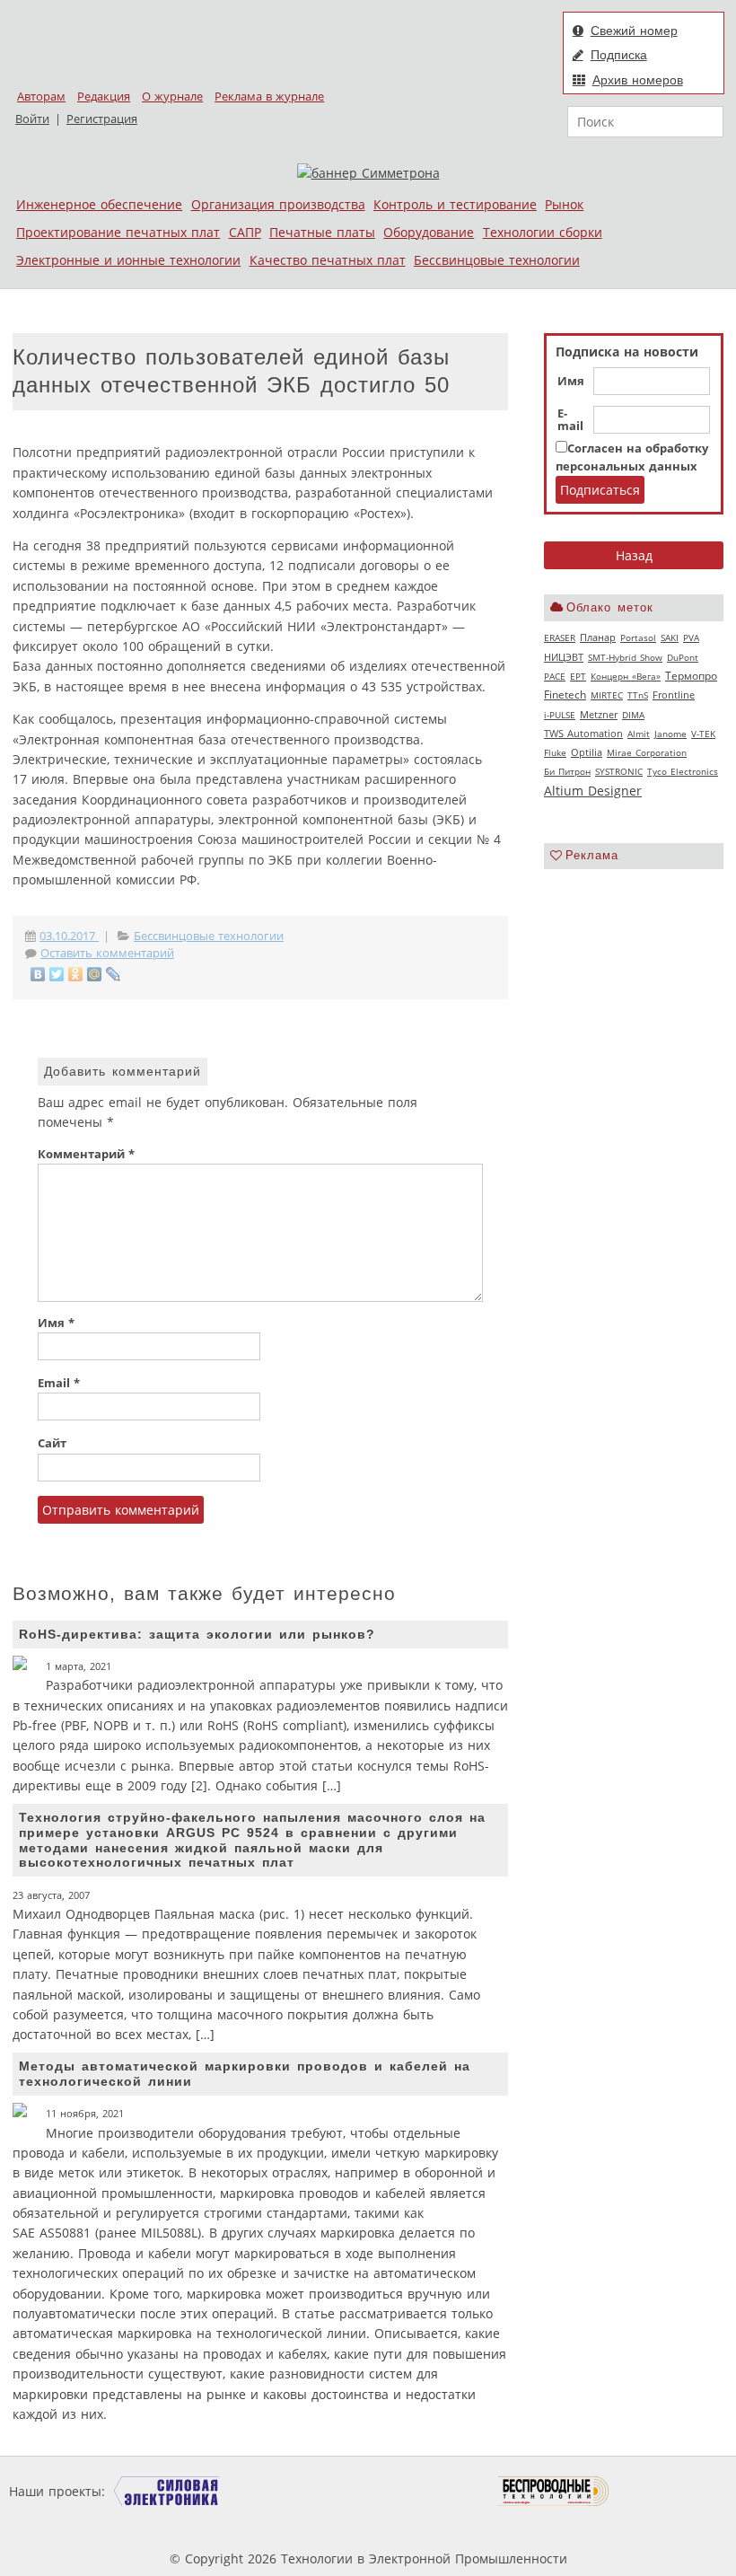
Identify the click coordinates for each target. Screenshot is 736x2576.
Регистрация (102, 119)
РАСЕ (555, 676)
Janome (670, 734)
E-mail (570, 420)
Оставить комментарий (107, 953)
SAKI (670, 637)
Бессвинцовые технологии (497, 260)
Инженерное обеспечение (99, 204)
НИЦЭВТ (564, 657)
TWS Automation (583, 734)
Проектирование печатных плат (118, 232)
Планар (598, 637)
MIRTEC (607, 695)
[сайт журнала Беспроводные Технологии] (554, 2491)
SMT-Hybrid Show (625, 657)
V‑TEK (703, 734)
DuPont (683, 657)
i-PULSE (560, 715)
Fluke (555, 752)
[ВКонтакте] (38, 974)
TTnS (638, 695)
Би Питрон (567, 771)
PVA (691, 637)
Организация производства (278, 204)
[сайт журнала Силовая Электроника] (167, 2491)
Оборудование (429, 232)
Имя (571, 382)
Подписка (619, 55)
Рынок (564, 204)
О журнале (172, 97)
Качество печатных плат (328, 260)
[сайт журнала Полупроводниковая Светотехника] (414, 2491)
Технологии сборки (543, 232)
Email (59, 1383)
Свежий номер (634, 31)
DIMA (633, 715)
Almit (639, 734)
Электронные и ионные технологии (128, 260)
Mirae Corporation (647, 752)
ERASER (560, 637)
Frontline (674, 695)
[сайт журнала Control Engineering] (673, 2491)
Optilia (587, 752)
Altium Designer (593, 791)
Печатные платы (322, 232)
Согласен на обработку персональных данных (632, 457)
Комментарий (86, 1154)
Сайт (52, 1443)
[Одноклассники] (76, 974)
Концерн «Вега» (626, 676)
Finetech (565, 695)
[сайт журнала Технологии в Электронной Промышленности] (281, 2491)
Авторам (41, 97)
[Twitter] (57, 974)
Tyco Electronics (683, 771)
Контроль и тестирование (455, 204)
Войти (32, 119)
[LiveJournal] (114, 974)
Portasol (638, 637)
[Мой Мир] (95, 974)
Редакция (104, 97)
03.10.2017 (69, 936)
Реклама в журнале (269, 97)
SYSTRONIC (619, 771)
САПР (245, 232)
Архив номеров (638, 80)
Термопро (691, 676)
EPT (578, 676)
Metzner (599, 715)
